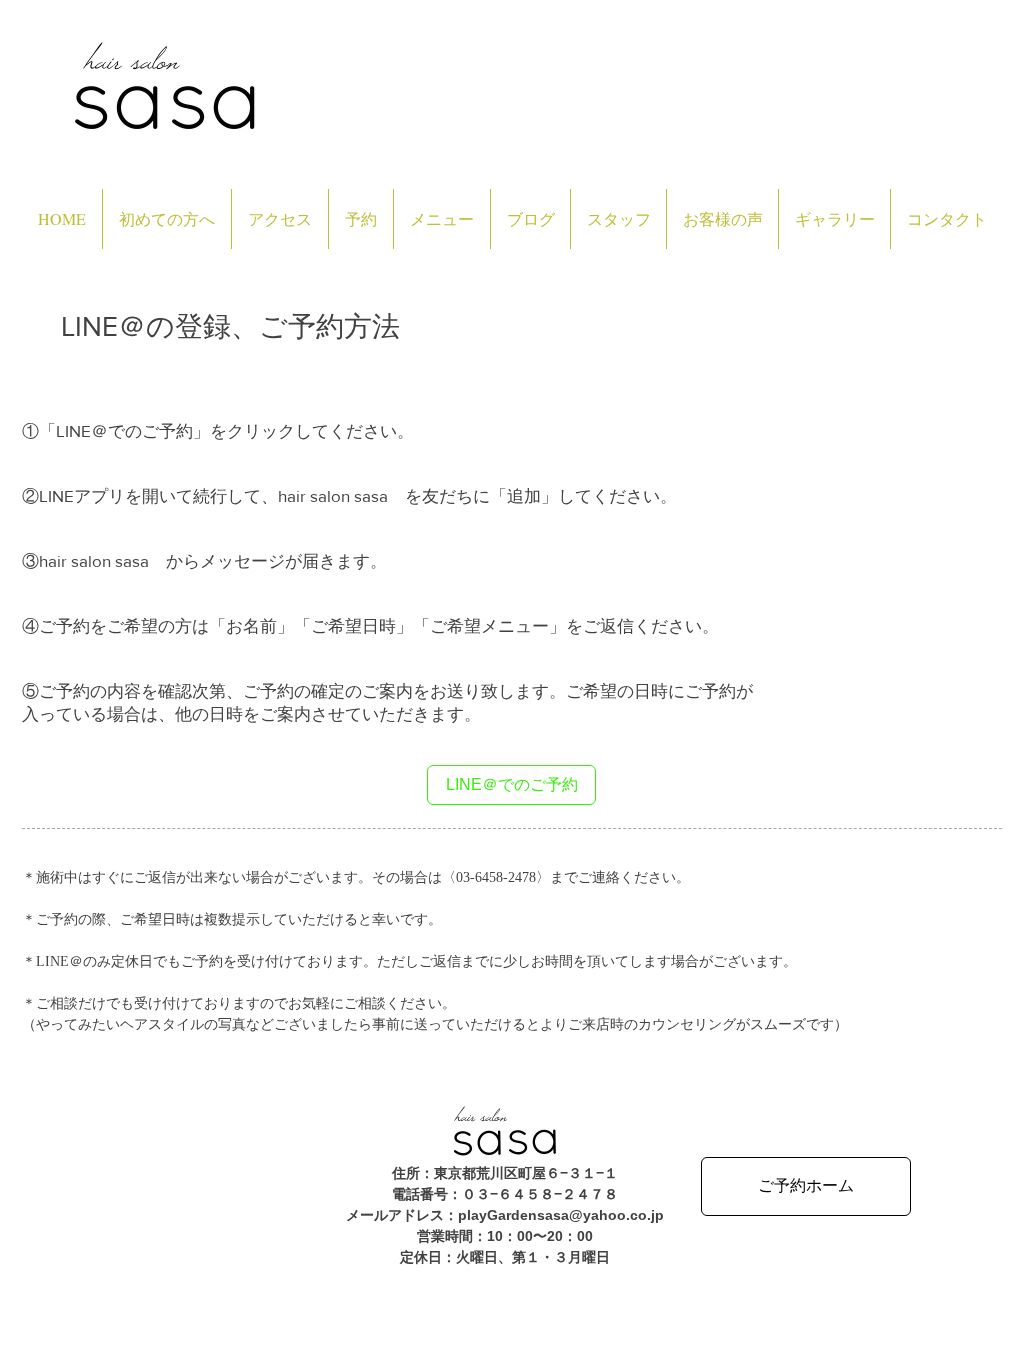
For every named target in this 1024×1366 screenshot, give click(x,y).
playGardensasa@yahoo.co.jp (561, 1215)
